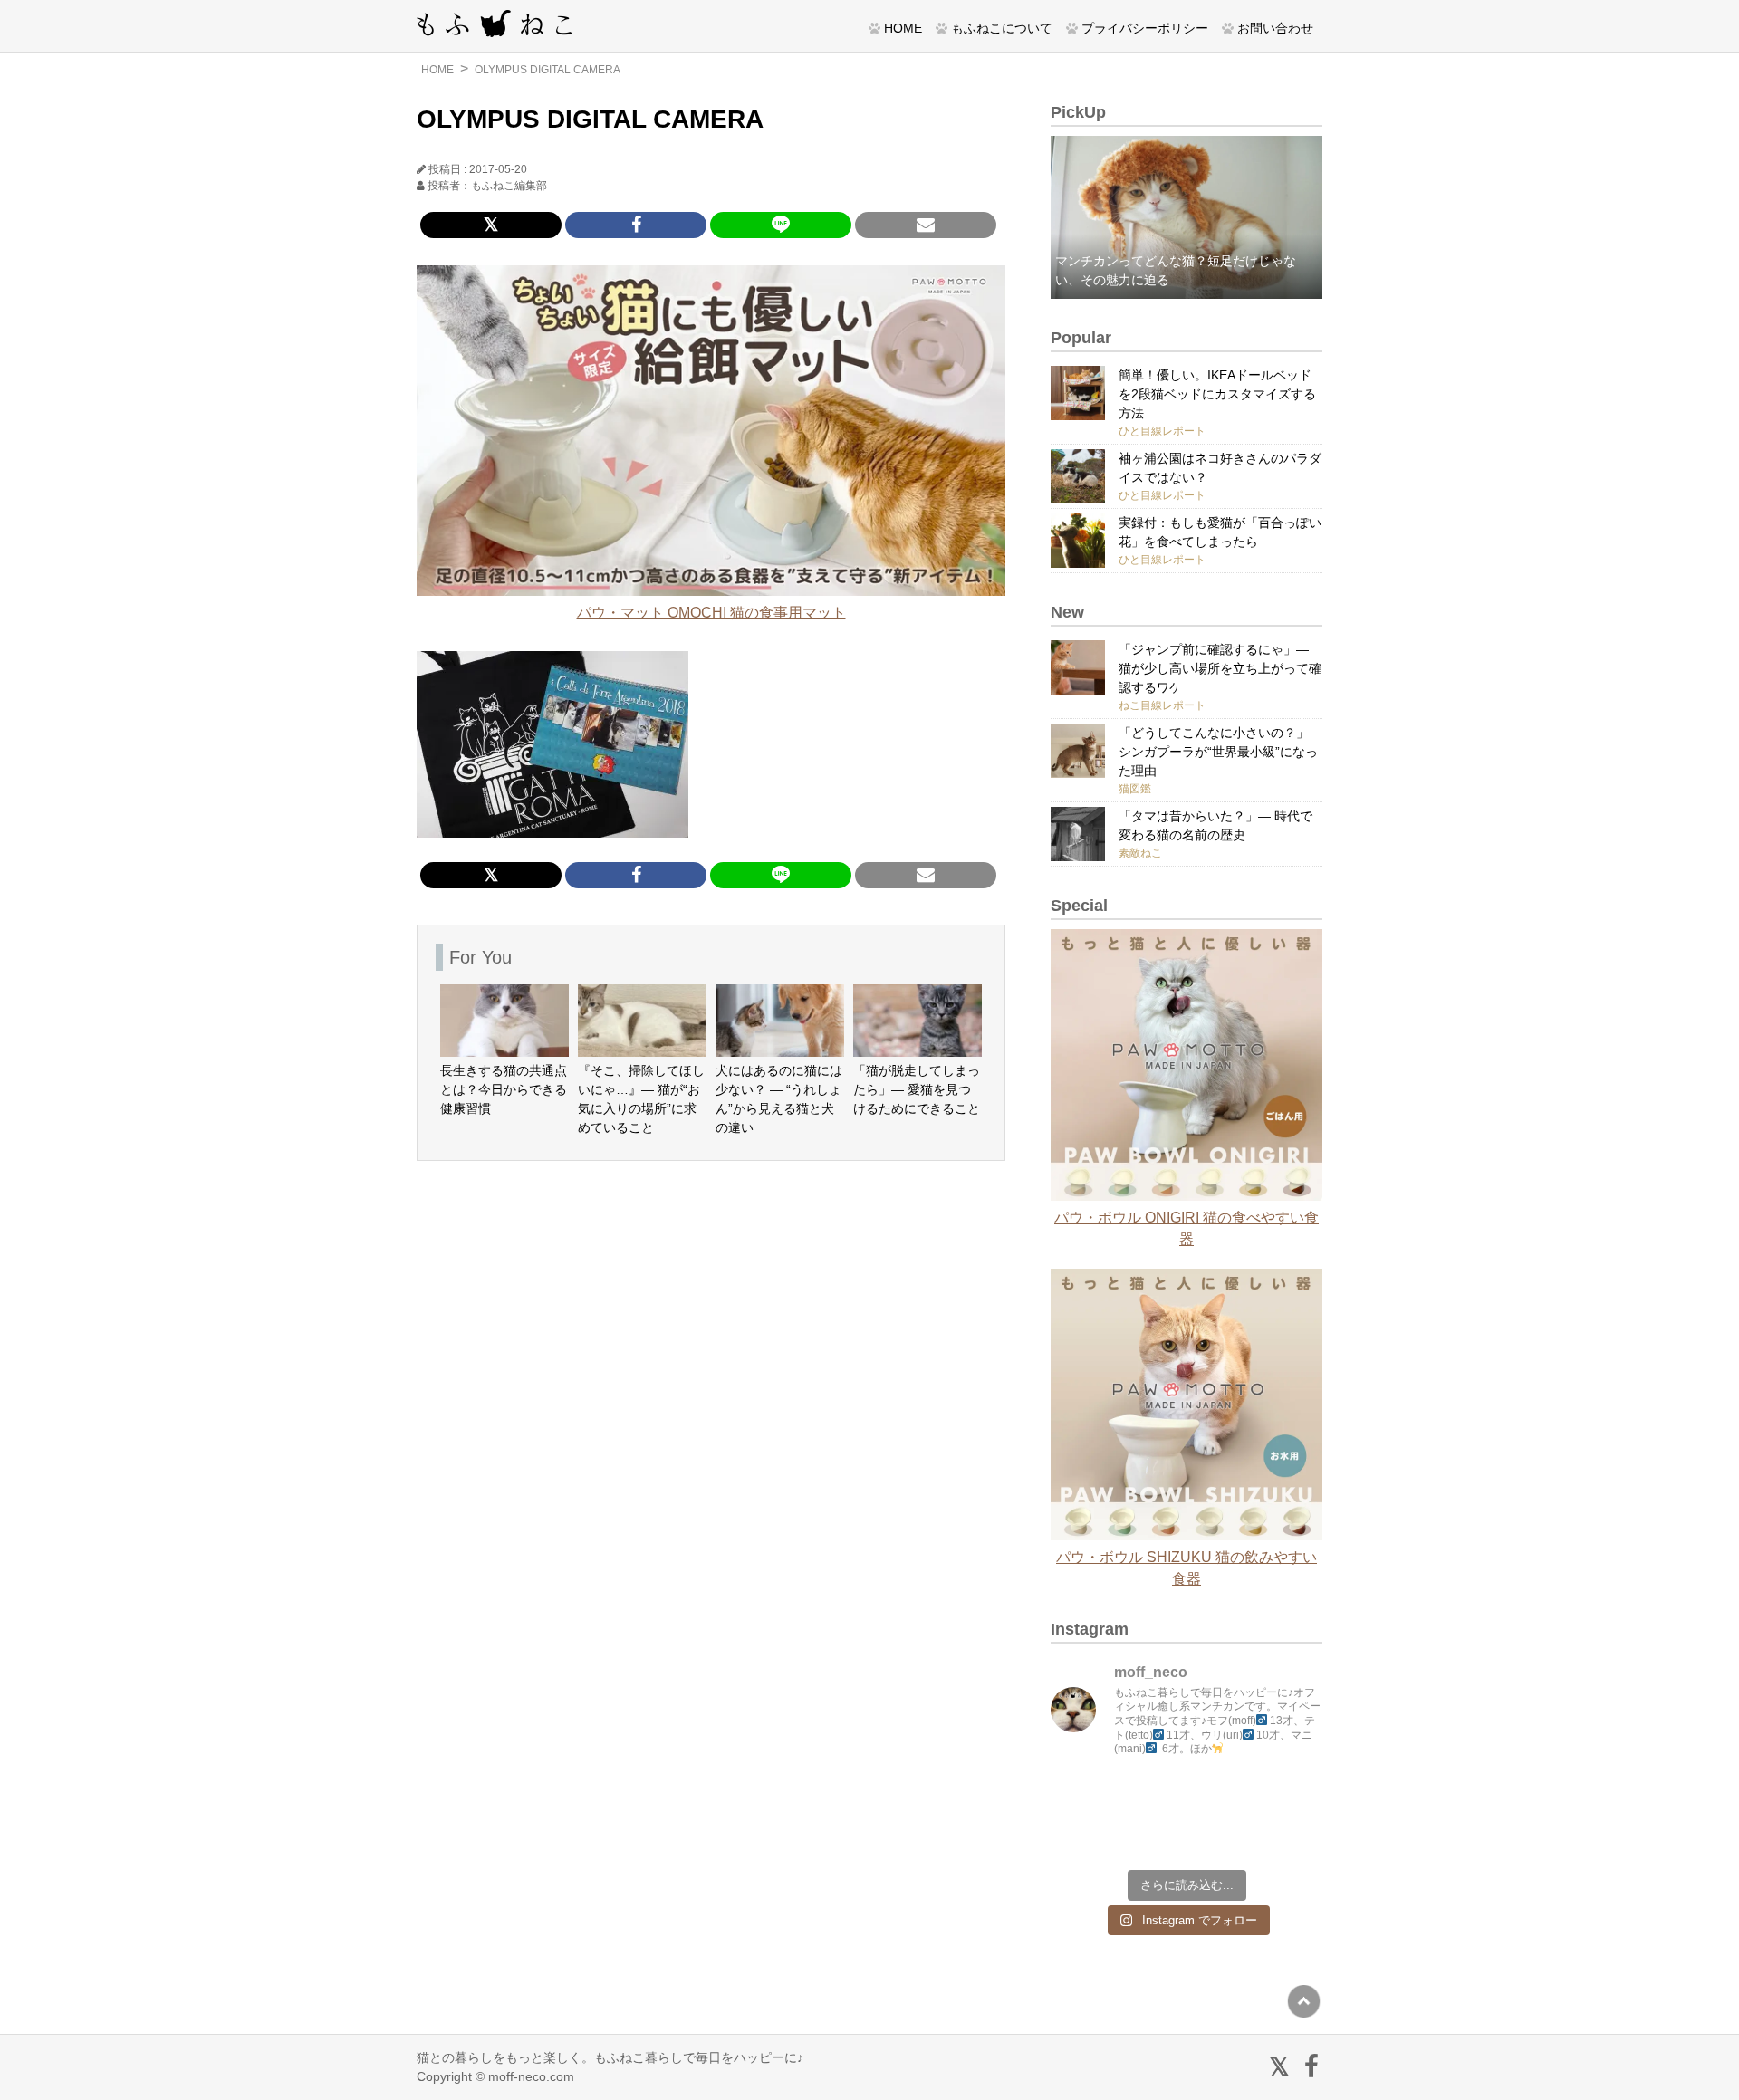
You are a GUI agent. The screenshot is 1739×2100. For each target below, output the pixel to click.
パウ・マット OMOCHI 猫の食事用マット (711, 613)
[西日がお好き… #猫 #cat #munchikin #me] (1290, 1797)
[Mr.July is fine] (1221, 1836)
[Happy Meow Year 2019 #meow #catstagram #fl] (1083, 1836)
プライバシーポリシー (1145, 28)
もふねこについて (1002, 28)
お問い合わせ (1275, 28)
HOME (903, 28)
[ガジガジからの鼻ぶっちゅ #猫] (1152, 1797)
